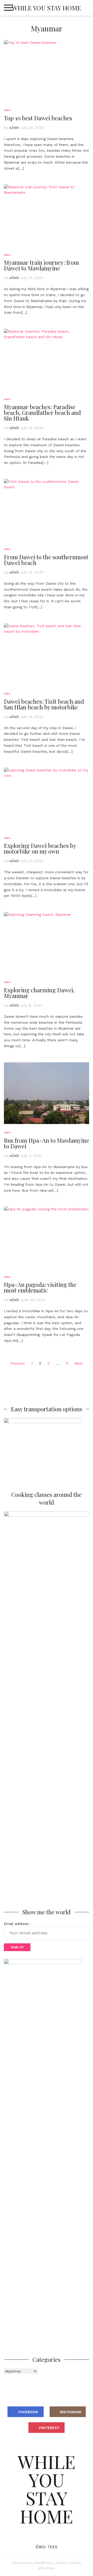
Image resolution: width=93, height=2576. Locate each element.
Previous (18, 1363)
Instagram (70, 2412)
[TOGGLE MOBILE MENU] (9, 8)
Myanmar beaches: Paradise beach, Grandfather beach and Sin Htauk (42, 413)
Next (79, 1363)
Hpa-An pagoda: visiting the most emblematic (40, 1287)
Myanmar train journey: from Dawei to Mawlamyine (41, 265)
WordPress (43, 2563)
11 (67, 1363)
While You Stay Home (47, 8)
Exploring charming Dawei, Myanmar (39, 993)
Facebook (28, 2412)
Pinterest (49, 2428)
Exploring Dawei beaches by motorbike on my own (40, 848)
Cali (73, 2563)
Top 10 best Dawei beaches (38, 118)
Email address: (17, 1924)
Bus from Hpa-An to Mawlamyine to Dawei (47, 1143)
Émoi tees (47, 2547)
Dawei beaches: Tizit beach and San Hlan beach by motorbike (44, 704)
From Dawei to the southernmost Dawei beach (46, 560)
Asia (7, 110)
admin (14, 127)
